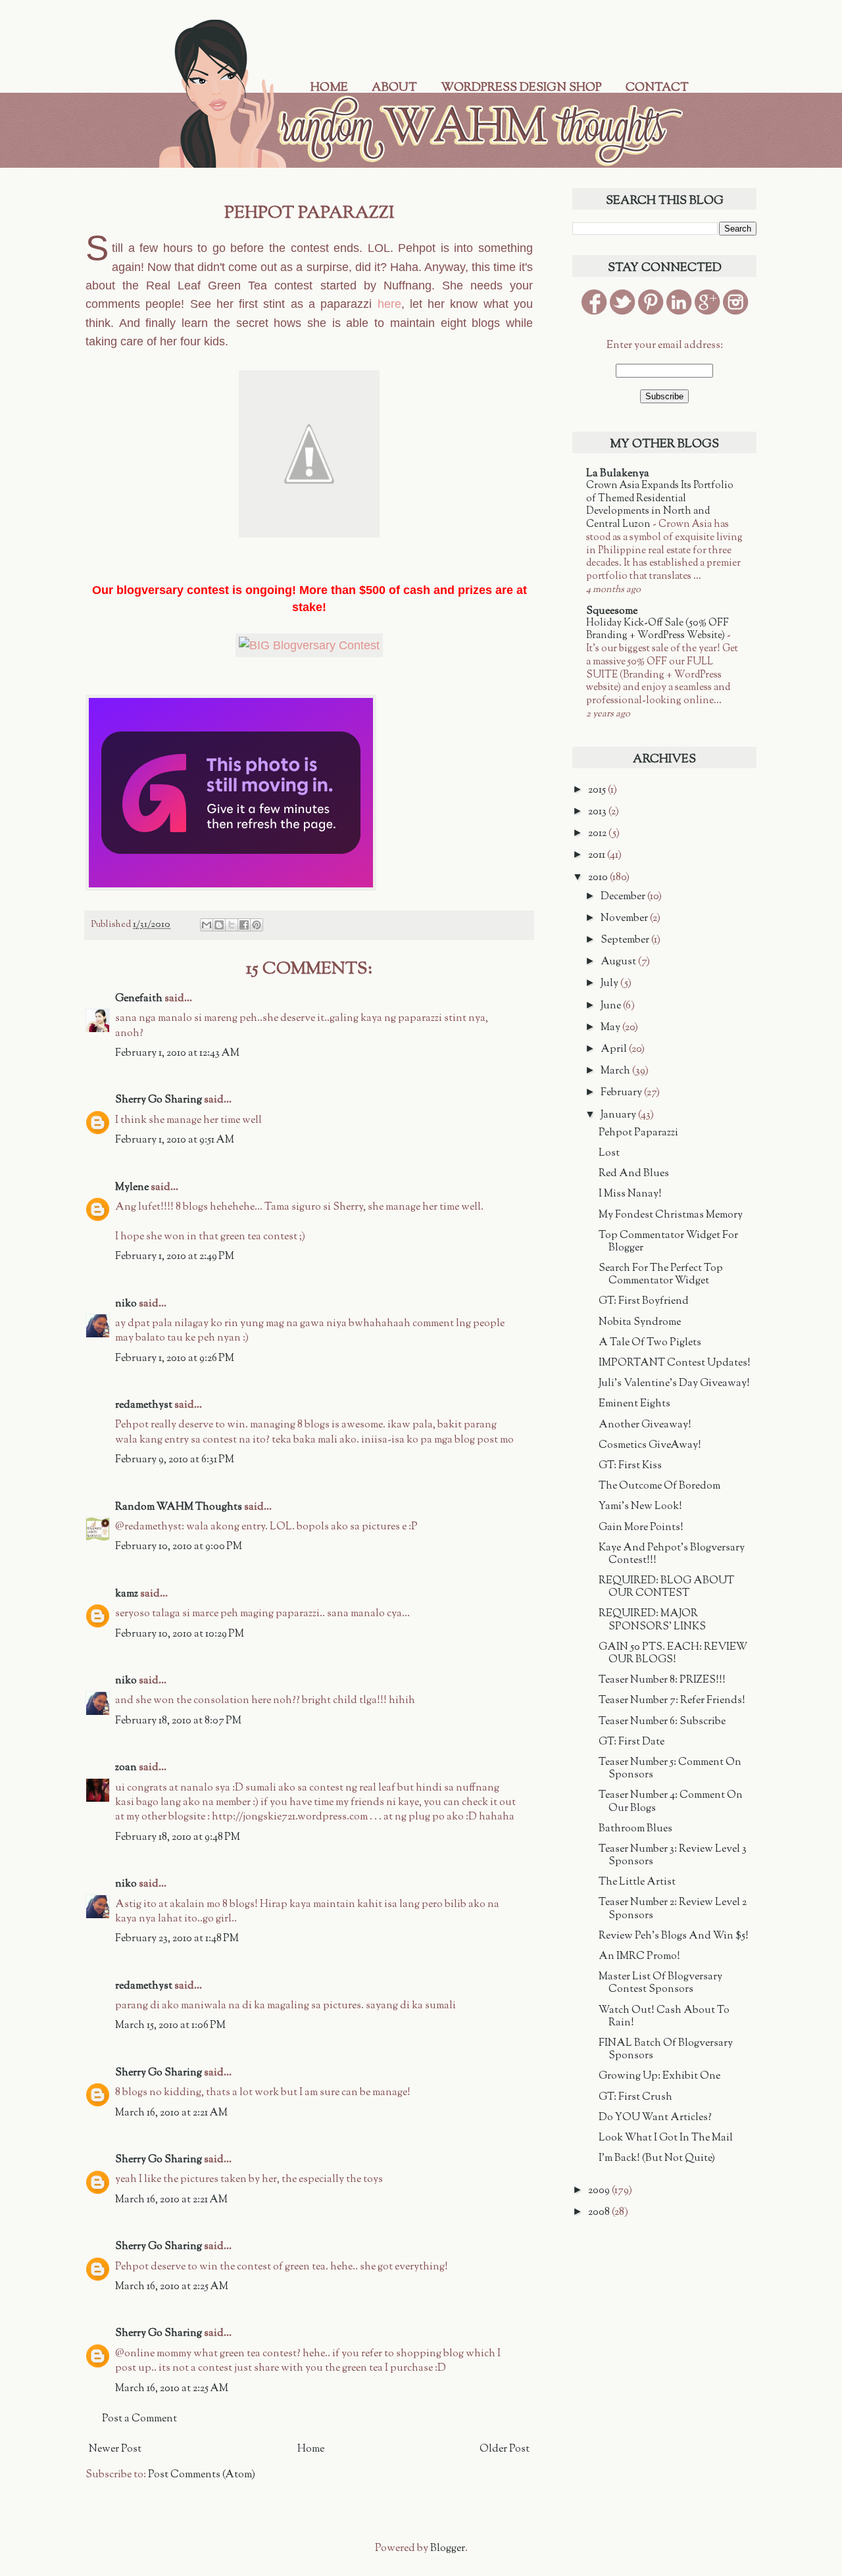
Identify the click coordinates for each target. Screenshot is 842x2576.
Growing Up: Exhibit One (659, 2076)
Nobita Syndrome (640, 1323)
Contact (657, 88)
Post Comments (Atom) (202, 2475)
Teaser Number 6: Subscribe (662, 1722)
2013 (598, 812)
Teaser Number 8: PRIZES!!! (662, 1680)
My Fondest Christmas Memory (671, 1215)
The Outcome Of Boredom (659, 1486)
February (622, 1093)
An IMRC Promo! (639, 1957)
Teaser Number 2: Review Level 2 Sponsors (673, 1909)
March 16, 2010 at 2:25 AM (172, 2287)
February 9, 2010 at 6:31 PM (175, 1460)
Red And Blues (634, 1174)
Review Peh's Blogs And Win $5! (674, 1936)
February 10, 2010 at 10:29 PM (180, 1634)
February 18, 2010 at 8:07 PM (178, 1721)
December (624, 897)
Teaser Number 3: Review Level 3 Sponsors (673, 1856)
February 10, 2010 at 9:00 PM (179, 1547)
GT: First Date (631, 1742)
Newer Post (115, 2449)
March (616, 1071)
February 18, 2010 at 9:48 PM (178, 1838)
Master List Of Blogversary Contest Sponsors (660, 1983)
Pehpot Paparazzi (638, 1133)
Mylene (132, 1188)
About (394, 88)
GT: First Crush (635, 2097)
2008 (600, 2213)
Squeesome (612, 611)
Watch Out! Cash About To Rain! (664, 2017)
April (615, 1050)
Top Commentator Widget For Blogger (668, 1242)
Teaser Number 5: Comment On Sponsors (670, 1769)
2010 (599, 878)
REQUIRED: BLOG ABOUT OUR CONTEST (666, 1587)
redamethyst (144, 1405)
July (610, 984)
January (619, 1115)
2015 (598, 790)
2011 (598, 855)
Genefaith (139, 999)
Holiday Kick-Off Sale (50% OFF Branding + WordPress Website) (657, 630)
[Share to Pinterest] (257, 925)
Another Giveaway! (645, 1425)
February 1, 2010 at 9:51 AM (175, 1140)
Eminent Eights (634, 1404)
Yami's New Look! (640, 1507)
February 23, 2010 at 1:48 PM (177, 1939)
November (625, 919)
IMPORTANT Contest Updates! (675, 1363)
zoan (126, 1768)
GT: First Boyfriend (644, 1301)
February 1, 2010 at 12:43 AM (177, 1053)
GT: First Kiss (630, 1466)
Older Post (505, 2449)
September (626, 940)
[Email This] (207, 925)
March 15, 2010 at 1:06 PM (170, 2026)
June (612, 1006)
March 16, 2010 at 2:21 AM (171, 2113)
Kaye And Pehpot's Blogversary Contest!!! (672, 1554)
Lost (609, 1153)
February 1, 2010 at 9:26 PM (175, 1359)
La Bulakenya (618, 474)
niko (126, 1304)
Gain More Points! (641, 1528)
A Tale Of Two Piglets (650, 1343)
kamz (127, 1594)
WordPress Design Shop (521, 88)
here (389, 304)
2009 (600, 2191)
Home (329, 88)
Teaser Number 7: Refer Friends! (672, 1701)
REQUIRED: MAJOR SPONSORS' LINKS (652, 1620)
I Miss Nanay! (630, 1194)
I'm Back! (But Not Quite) (657, 2159)
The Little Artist (637, 1882)
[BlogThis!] (219, 925)
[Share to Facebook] (244, 925)
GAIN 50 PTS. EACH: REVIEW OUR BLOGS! (673, 1654)
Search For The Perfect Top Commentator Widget (661, 1275)
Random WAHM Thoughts (179, 1507)
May (611, 1028)
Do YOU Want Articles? (655, 2118)
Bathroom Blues (635, 1829)
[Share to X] (232, 925)
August (619, 962)
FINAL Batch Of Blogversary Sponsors (666, 2050)
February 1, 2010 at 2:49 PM (175, 1257)
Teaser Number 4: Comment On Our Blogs (671, 1802)
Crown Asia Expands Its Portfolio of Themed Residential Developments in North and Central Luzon (660, 505)
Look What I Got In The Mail (666, 2138)
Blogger (448, 2549)
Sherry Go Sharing (159, 1100)
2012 (598, 834)
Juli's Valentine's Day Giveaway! (674, 1384)
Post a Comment (139, 2419)
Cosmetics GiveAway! (650, 1446)
